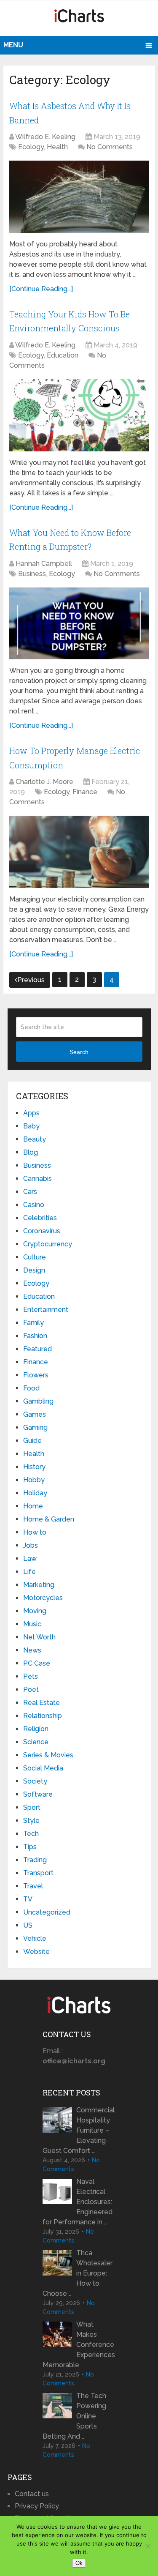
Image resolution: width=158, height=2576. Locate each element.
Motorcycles (43, 1598)
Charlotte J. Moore (44, 782)
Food (31, 1388)
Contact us (32, 2494)
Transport (38, 1873)
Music (32, 1624)
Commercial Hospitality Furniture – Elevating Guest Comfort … (79, 2130)
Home (33, 1506)
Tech (31, 1834)
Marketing (39, 1585)
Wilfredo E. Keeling (45, 137)
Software (38, 1794)
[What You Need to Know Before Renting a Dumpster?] (79, 623)
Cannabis (37, 1179)
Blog (31, 1152)
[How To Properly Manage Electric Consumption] (79, 852)
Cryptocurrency (48, 1244)
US (28, 1925)
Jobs (31, 1545)
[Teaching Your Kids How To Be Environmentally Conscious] (79, 415)
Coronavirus (42, 1231)
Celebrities (40, 1218)
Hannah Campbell (44, 564)
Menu (13, 45)
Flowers (36, 1375)
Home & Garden (49, 1519)
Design (34, 1270)
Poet (31, 1690)
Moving (35, 1611)
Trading (35, 1860)
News (32, 1650)
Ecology (31, 147)
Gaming (35, 1427)
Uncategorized (47, 1912)
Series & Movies (48, 1755)
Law (30, 1558)
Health (57, 147)
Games (35, 1414)
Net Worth (39, 1637)
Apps (31, 1113)
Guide (32, 1441)
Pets (31, 1676)
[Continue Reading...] (41, 289)
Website (36, 1952)
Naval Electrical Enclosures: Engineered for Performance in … (78, 2202)
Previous (31, 980)
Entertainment (46, 1310)
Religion (36, 1729)
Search (79, 1052)
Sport (32, 1807)
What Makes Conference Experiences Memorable (79, 2345)
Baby (31, 1126)
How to (35, 1532)
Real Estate (42, 1703)
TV (28, 1899)
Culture (35, 1257)
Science (36, 1742)
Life (29, 1572)
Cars (30, 1192)
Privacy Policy (37, 2506)
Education (63, 355)
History (34, 1467)
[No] (147, 2546)
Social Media (43, 1768)
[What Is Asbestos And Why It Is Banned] (79, 197)
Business (32, 574)
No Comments (110, 147)
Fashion (35, 1336)
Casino (34, 1205)
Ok (79, 2563)
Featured (37, 1349)
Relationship (43, 1716)
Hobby (34, 1480)
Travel (33, 1886)
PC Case (37, 1663)
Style (31, 1821)
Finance (85, 792)
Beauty (35, 1139)
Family (33, 1323)
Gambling (38, 1401)
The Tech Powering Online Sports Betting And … (74, 2416)
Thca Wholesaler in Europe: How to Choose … (78, 2273)
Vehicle (35, 1938)
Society (35, 1781)
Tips (30, 1847)
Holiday (35, 1493)
